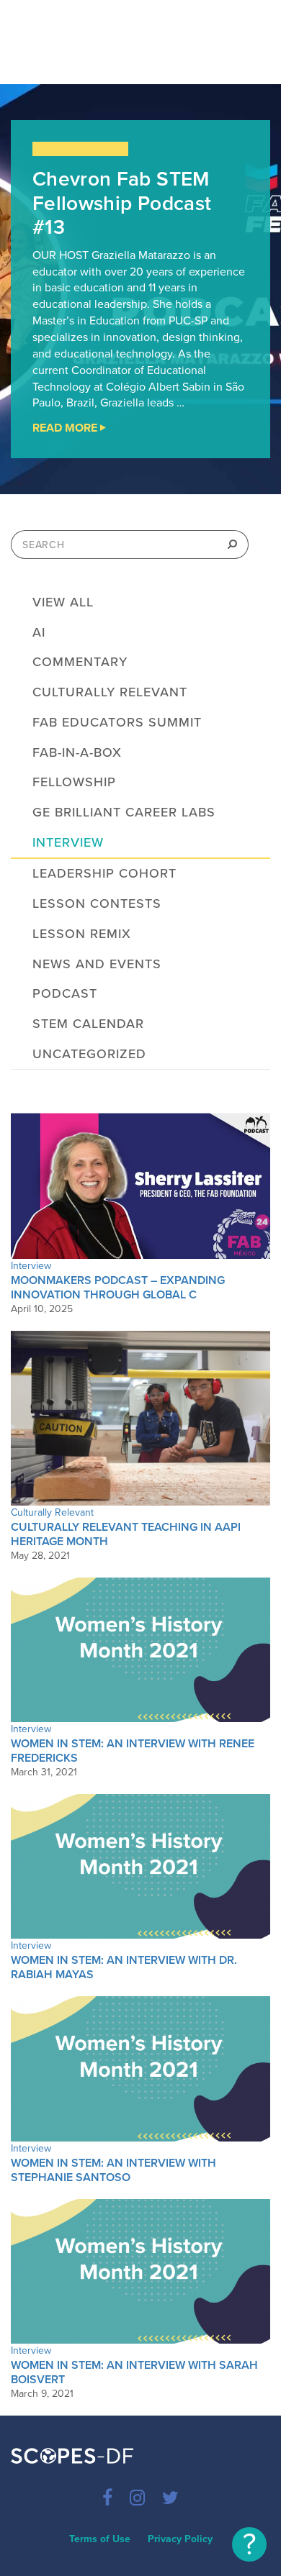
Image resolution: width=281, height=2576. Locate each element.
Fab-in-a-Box (77, 752)
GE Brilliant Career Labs (124, 812)
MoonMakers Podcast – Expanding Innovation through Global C (118, 1288)
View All (63, 602)
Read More (104, 429)
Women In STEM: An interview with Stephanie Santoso (113, 2170)
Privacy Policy (180, 2539)
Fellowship (74, 782)
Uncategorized (89, 1054)
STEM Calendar (88, 1024)
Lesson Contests (97, 904)
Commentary (80, 662)
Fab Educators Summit (117, 722)
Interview (68, 842)
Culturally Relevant (110, 692)
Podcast (65, 993)
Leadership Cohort (104, 873)
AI (39, 632)
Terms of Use (100, 2539)
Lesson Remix (82, 934)
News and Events (97, 964)
